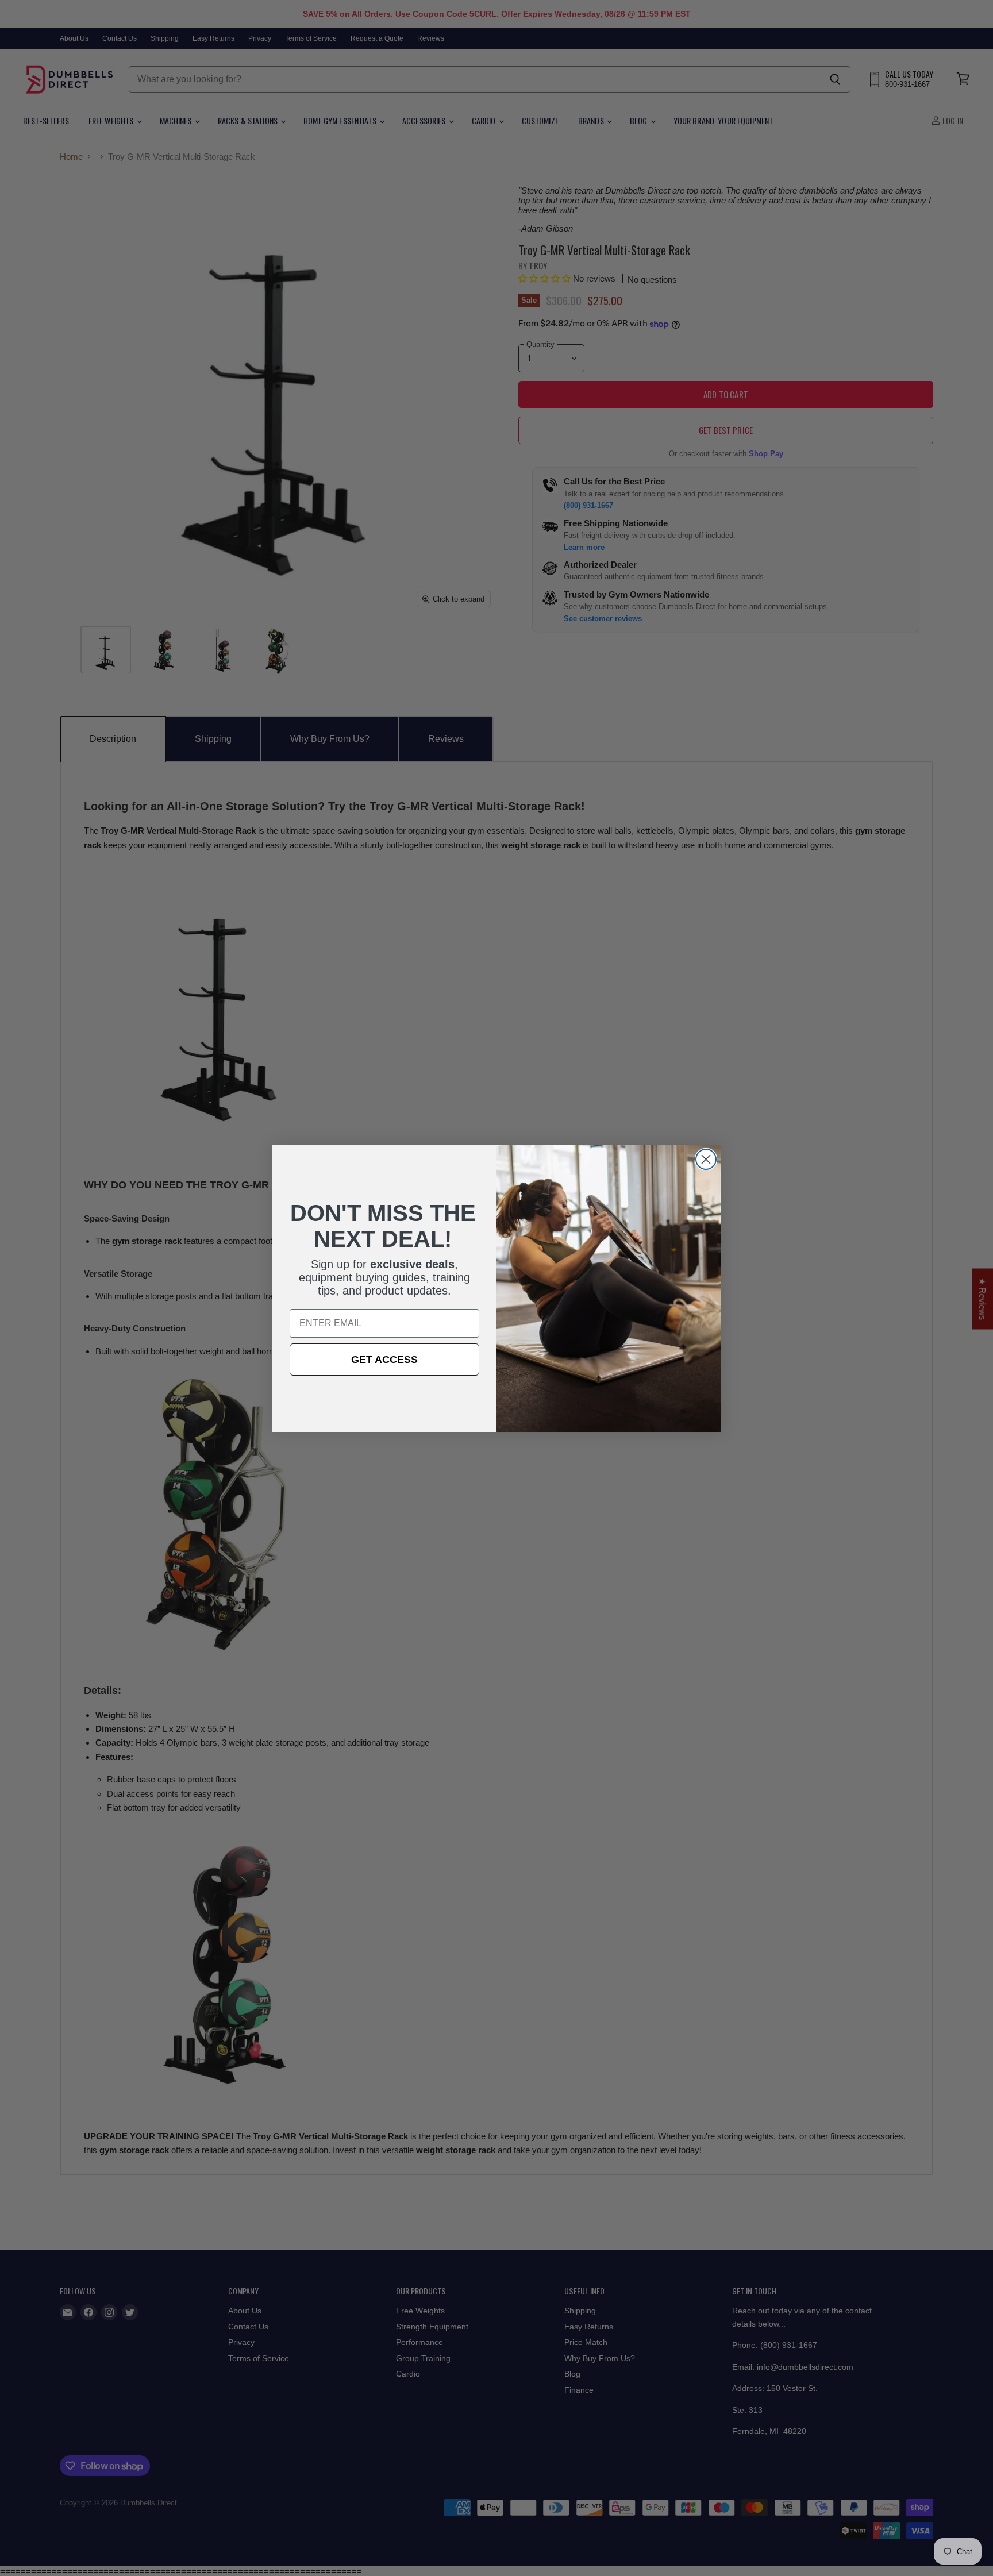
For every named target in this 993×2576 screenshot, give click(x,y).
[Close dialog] (706, 1159)
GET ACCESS (384, 1360)
